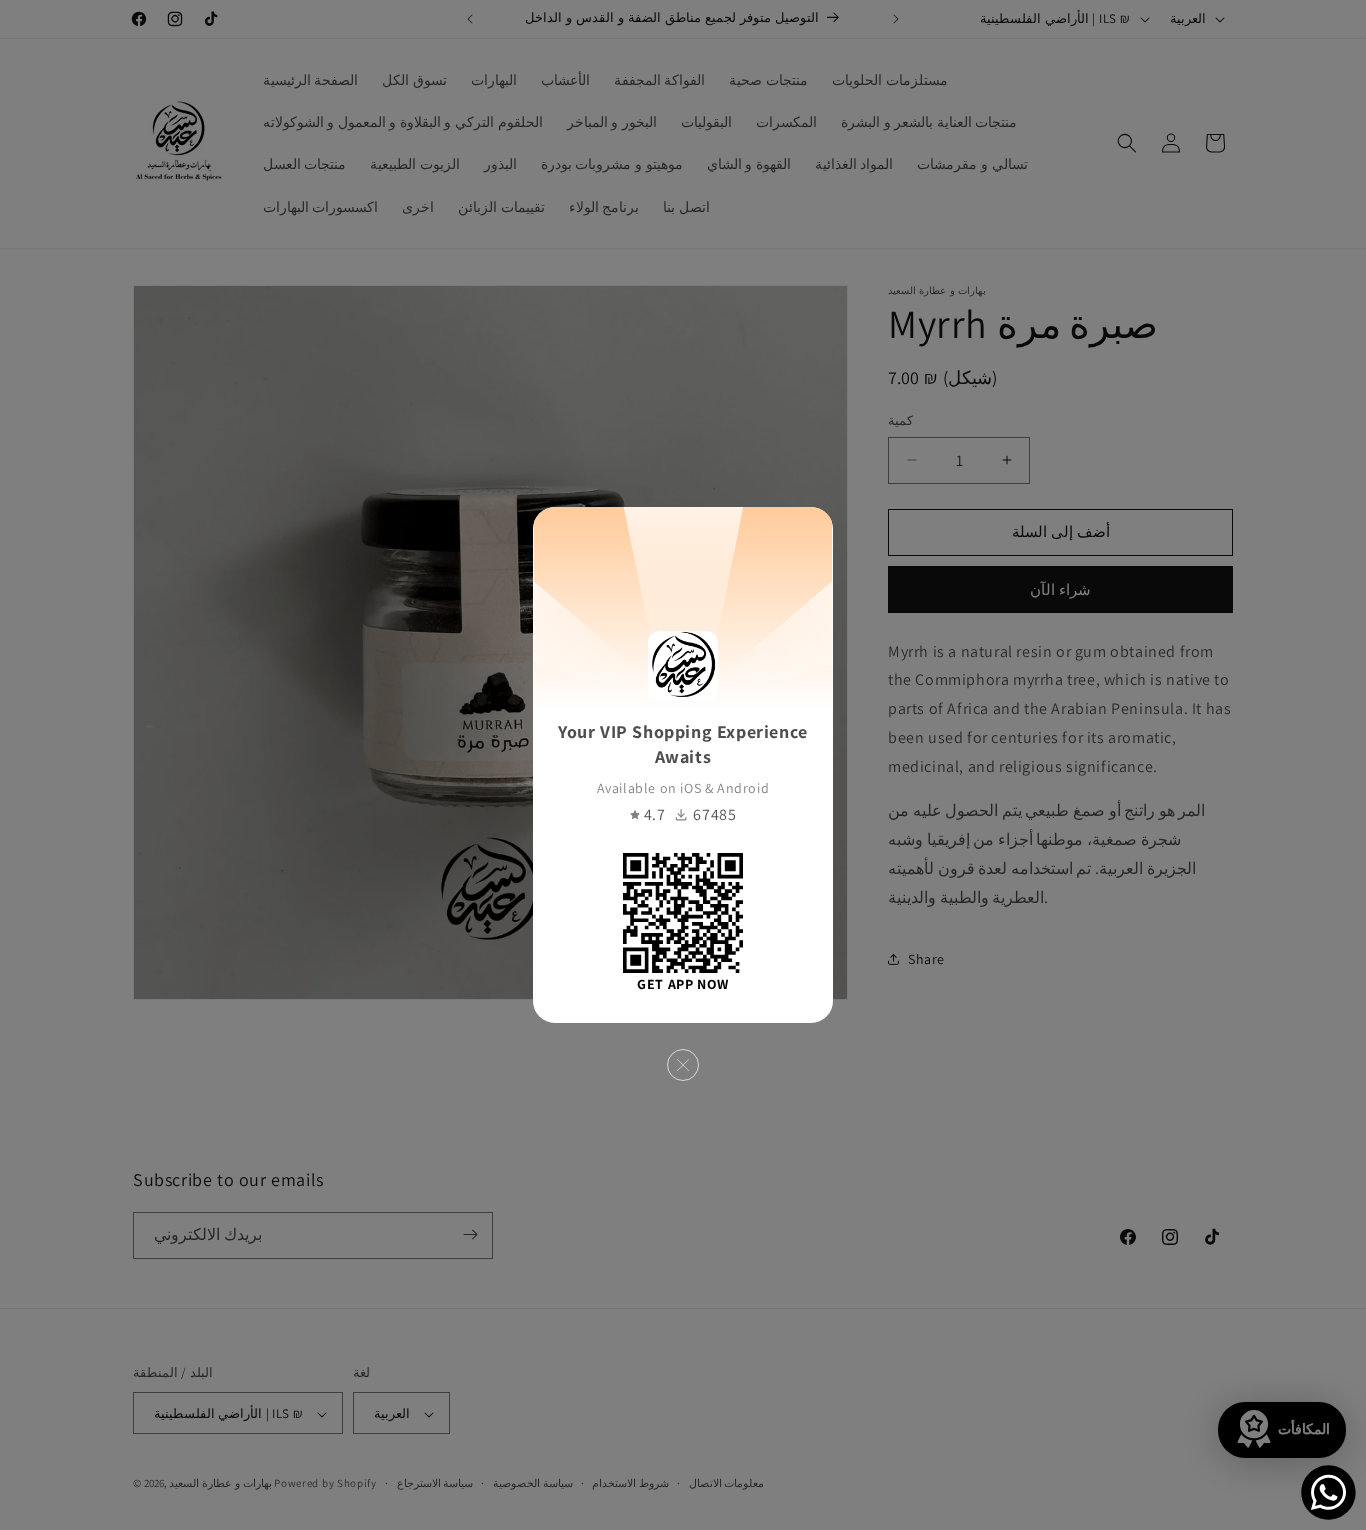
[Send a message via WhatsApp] (1328, 1492)
